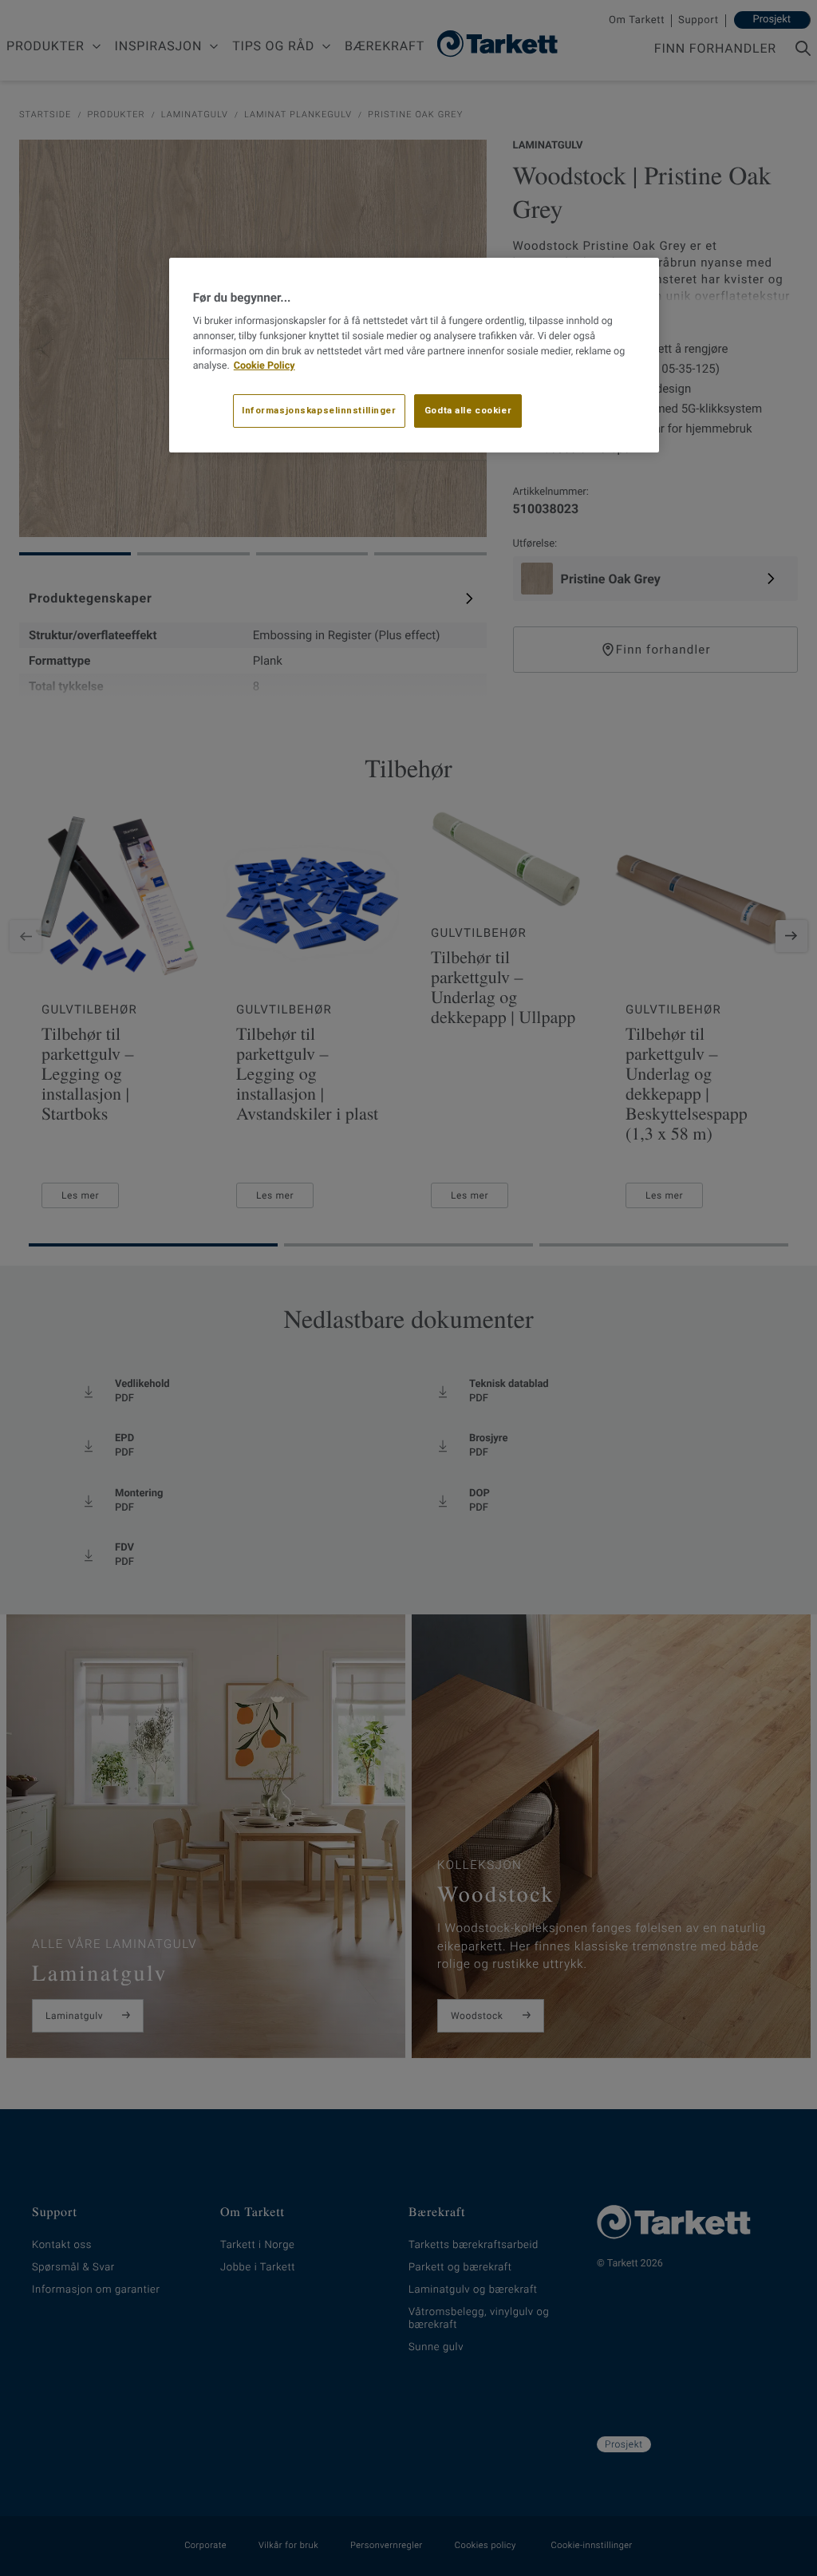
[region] (414, 355)
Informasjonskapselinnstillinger (319, 410)
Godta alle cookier (468, 410)
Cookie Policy (264, 366)
